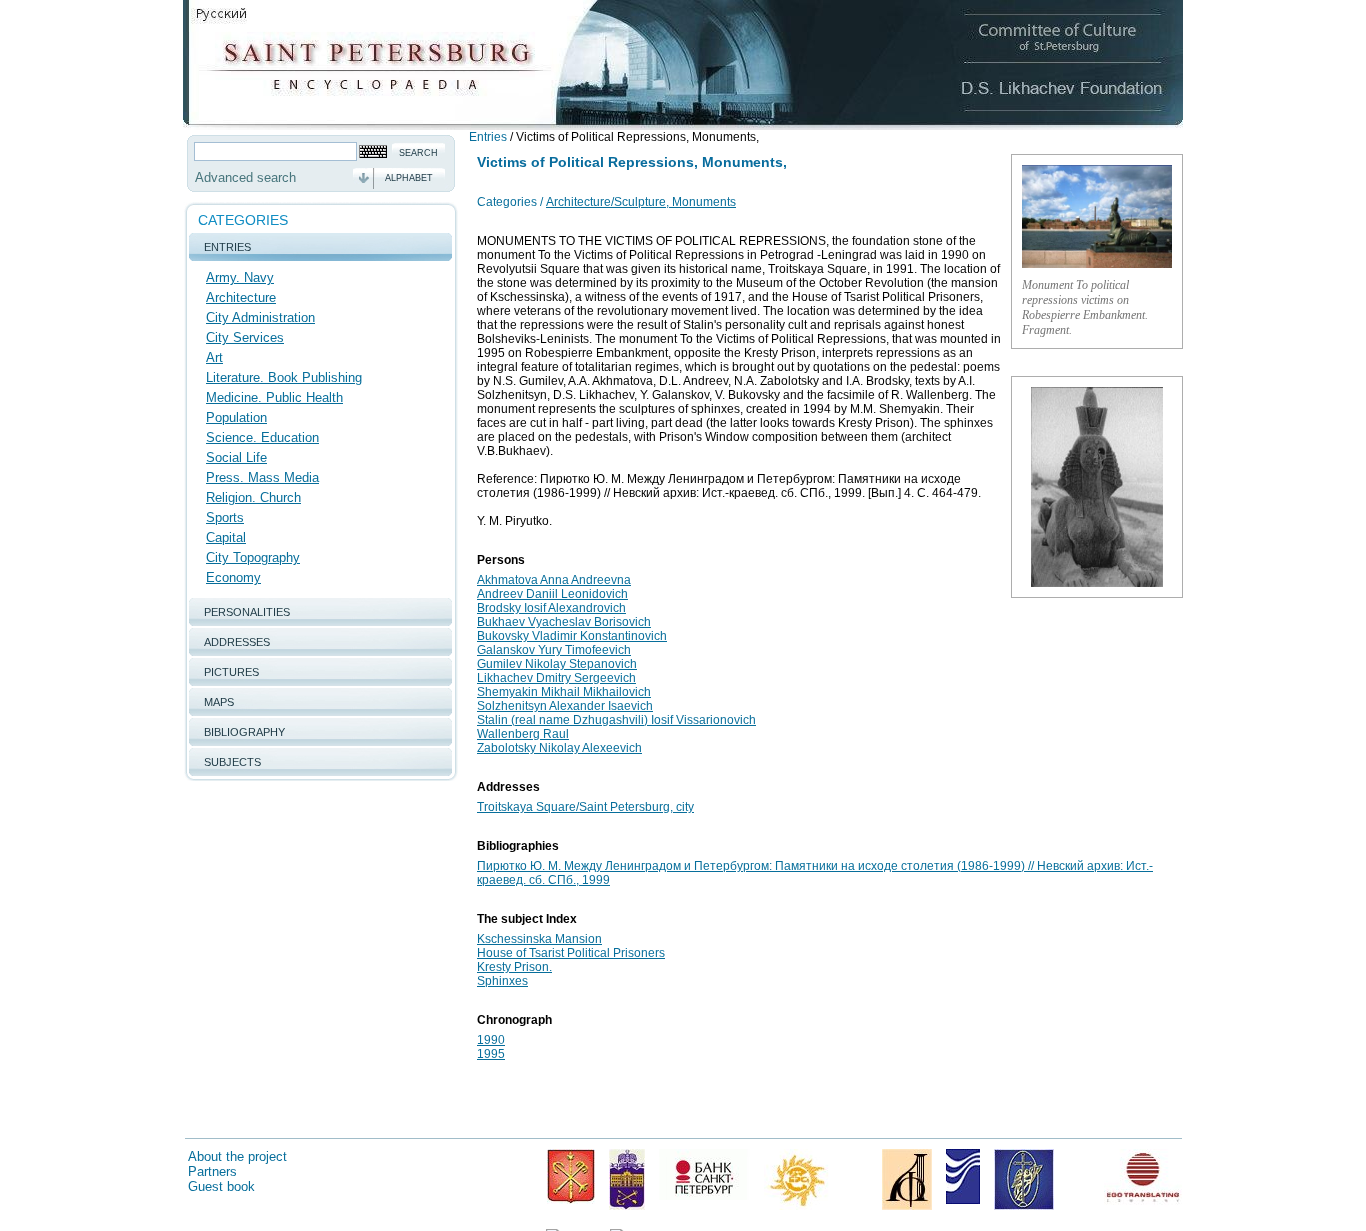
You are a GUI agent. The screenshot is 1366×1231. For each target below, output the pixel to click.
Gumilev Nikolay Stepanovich (557, 664)
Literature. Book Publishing (284, 377)
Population (236, 417)
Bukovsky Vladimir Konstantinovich (572, 636)
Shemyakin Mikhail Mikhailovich (564, 692)
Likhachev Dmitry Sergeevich (556, 678)
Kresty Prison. (514, 967)
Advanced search (245, 177)
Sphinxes (502, 981)
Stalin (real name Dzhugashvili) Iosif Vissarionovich (616, 720)
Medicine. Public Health (274, 397)
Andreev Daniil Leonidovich (552, 594)
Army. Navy (240, 277)
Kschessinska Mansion (539, 939)
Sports (225, 517)
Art (214, 357)
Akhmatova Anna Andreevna (554, 580)
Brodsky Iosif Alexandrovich (551, 608)
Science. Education (262, 437)
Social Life (236, 457)
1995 (491, 1054)
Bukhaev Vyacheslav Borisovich (564, 622)
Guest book (221, 1186)
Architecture (241, 297)
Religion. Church (253, 497)
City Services (245, 337)
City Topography (253, 557)
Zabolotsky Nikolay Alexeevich (559, 748)
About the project (237, 1156)
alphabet (409, 178)
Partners (212, 1171)
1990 (491, 1040)
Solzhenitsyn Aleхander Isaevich (565, 706)
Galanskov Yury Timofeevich (554, 650)
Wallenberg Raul (523, 734)
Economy (233, 577)
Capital (226, 537)
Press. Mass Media (262, 477)
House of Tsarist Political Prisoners (571, 953)
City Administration (260, 317)
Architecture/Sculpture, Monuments (641, 202)
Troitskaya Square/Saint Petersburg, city (585, 807)
